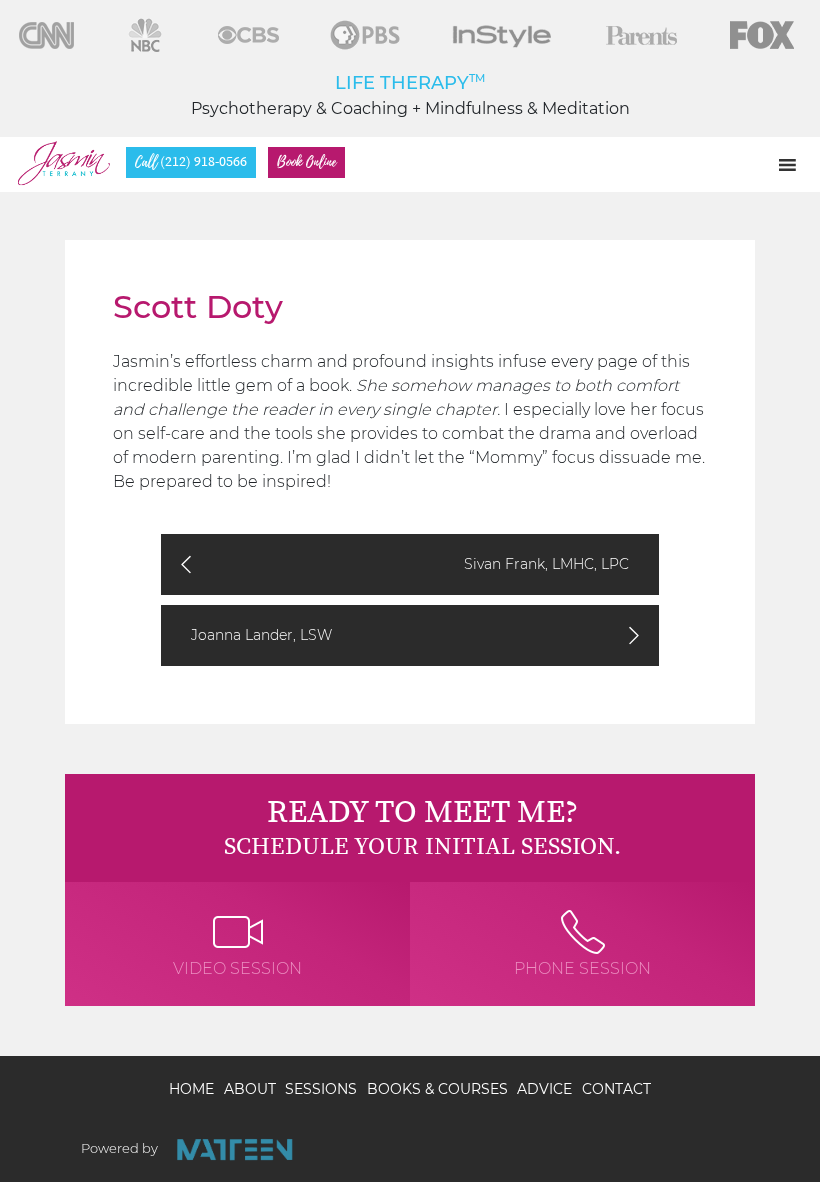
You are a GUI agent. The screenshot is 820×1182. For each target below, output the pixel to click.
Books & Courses (437, 1089)
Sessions (321, 1089)
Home (191, 1089)
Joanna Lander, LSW (261, 635)
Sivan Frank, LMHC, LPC (546, 564)
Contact (616, 1089)
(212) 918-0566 (191, 162)
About (250, 1089)
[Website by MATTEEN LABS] (234, 1149)
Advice (544, 1089)
